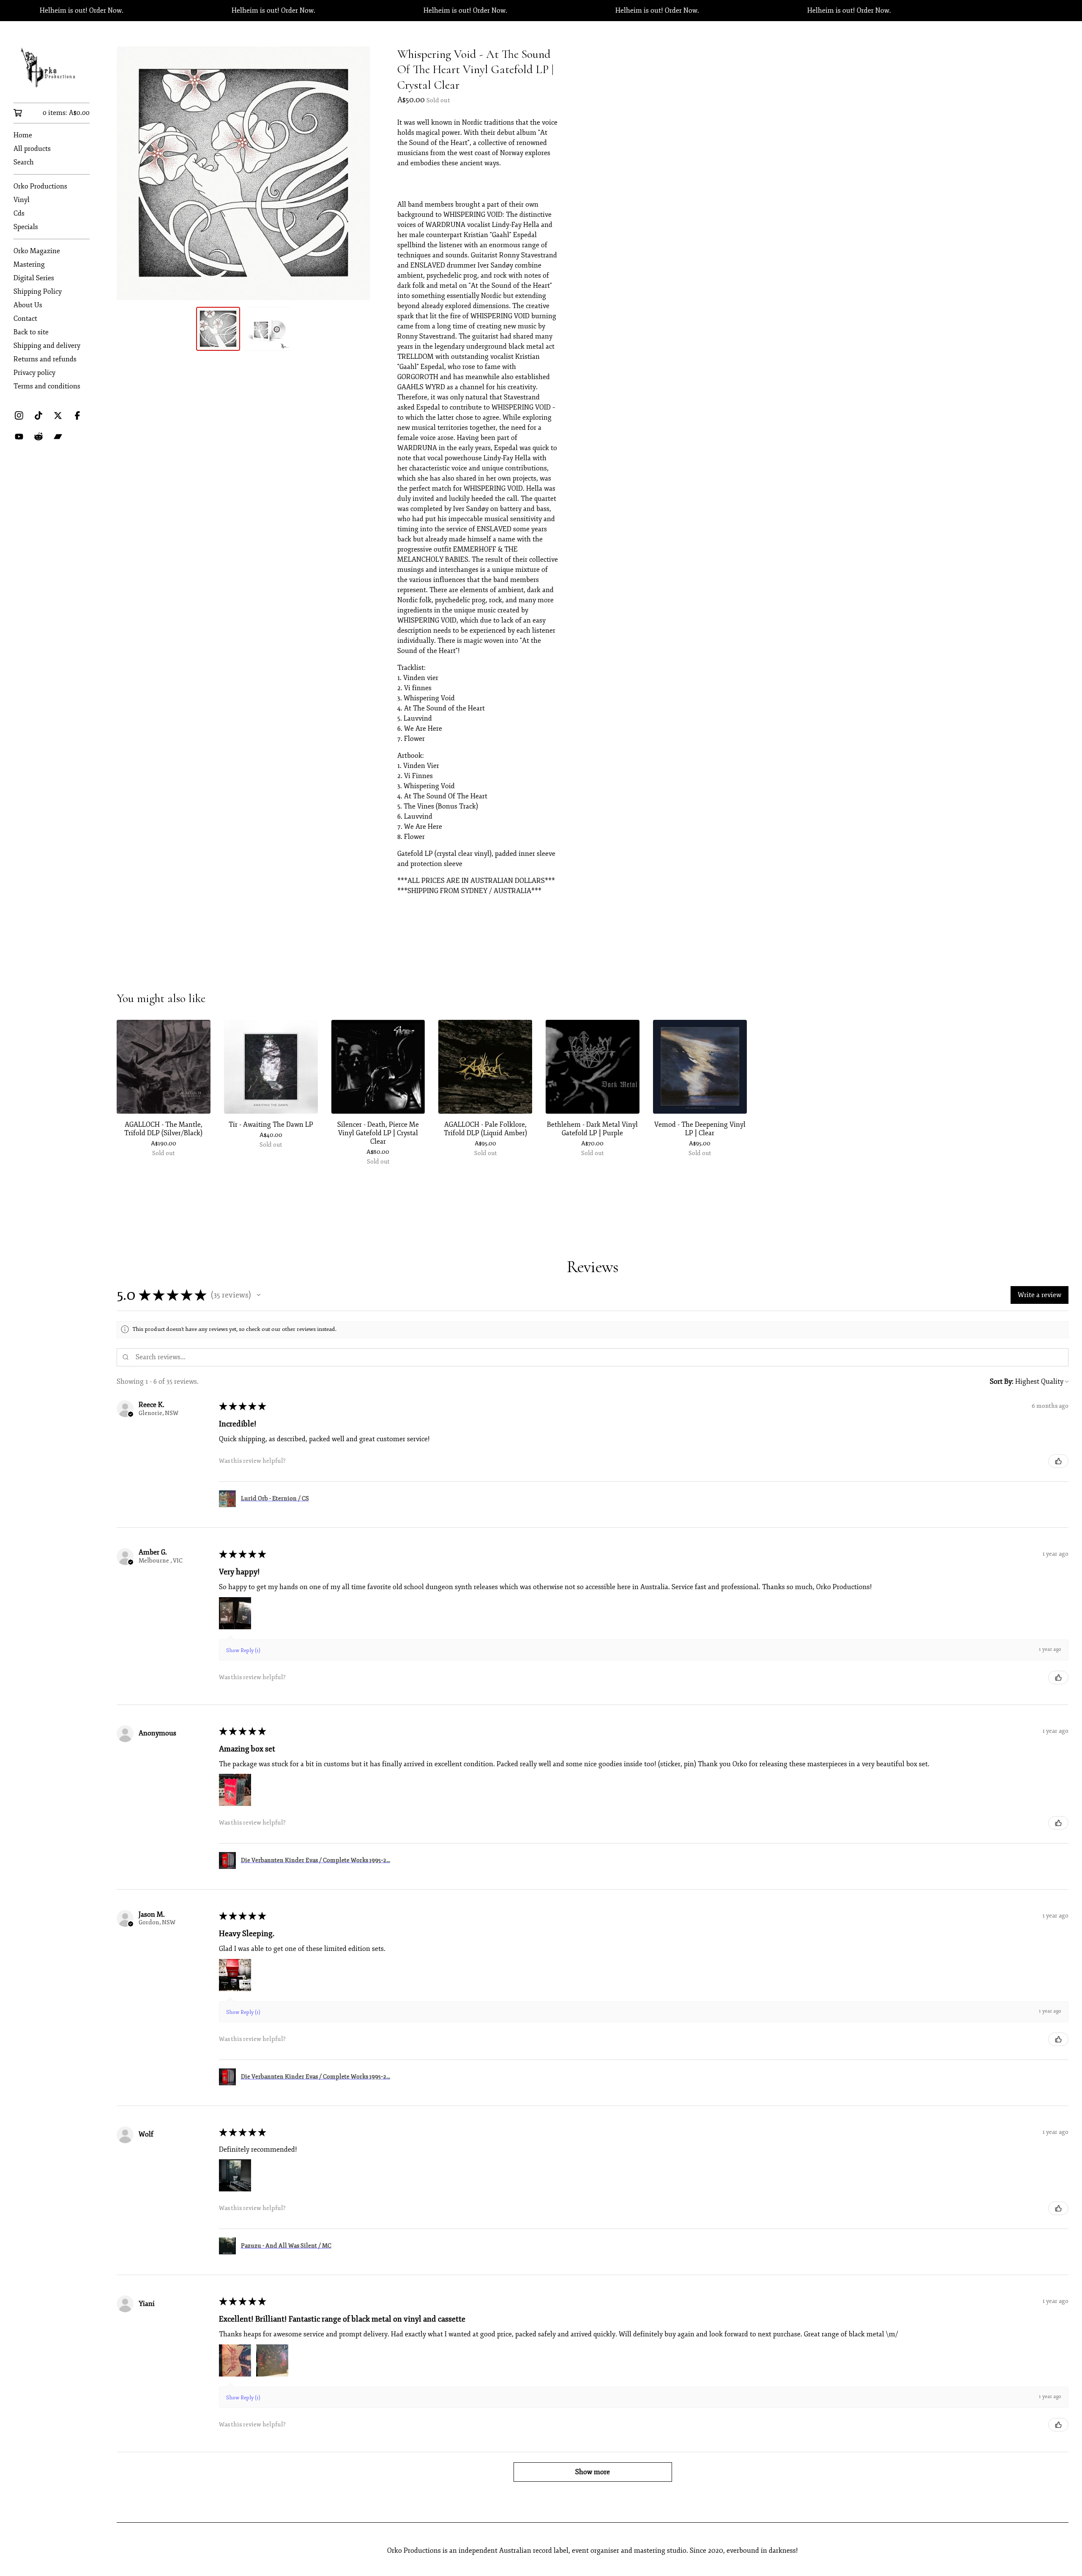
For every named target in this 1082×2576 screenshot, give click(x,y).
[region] (541, 11)
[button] (259, 1295)
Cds (19, 213)
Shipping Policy (38, 292)
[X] (58, 415)
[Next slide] (358, 173)
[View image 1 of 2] (218, 329)
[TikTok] (38, 415)
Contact (25, 319)
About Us (28, 305)
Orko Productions (40, 186)
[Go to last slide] (128, 173)
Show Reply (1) (243, 1651)
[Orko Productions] (52, 68)
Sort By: (1002, 1382)
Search (24, 162)
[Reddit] (38, 437)
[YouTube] (19, 437)
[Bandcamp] (58, 437)
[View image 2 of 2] (269, 329)
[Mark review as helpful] (1058, 1461)
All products (32, 149)
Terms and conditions (47, 386)
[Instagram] (19, 415)
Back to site (31, 332)
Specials (26, 227)
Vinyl (22, 200)
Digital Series (34, 278)
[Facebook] (77, 415)
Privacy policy (34, 373)
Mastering (29, 265)
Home (23, 135)
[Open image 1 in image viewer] (243, 173)
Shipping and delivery (47, 346)
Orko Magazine (37, 251)
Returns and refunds (45, 359)
